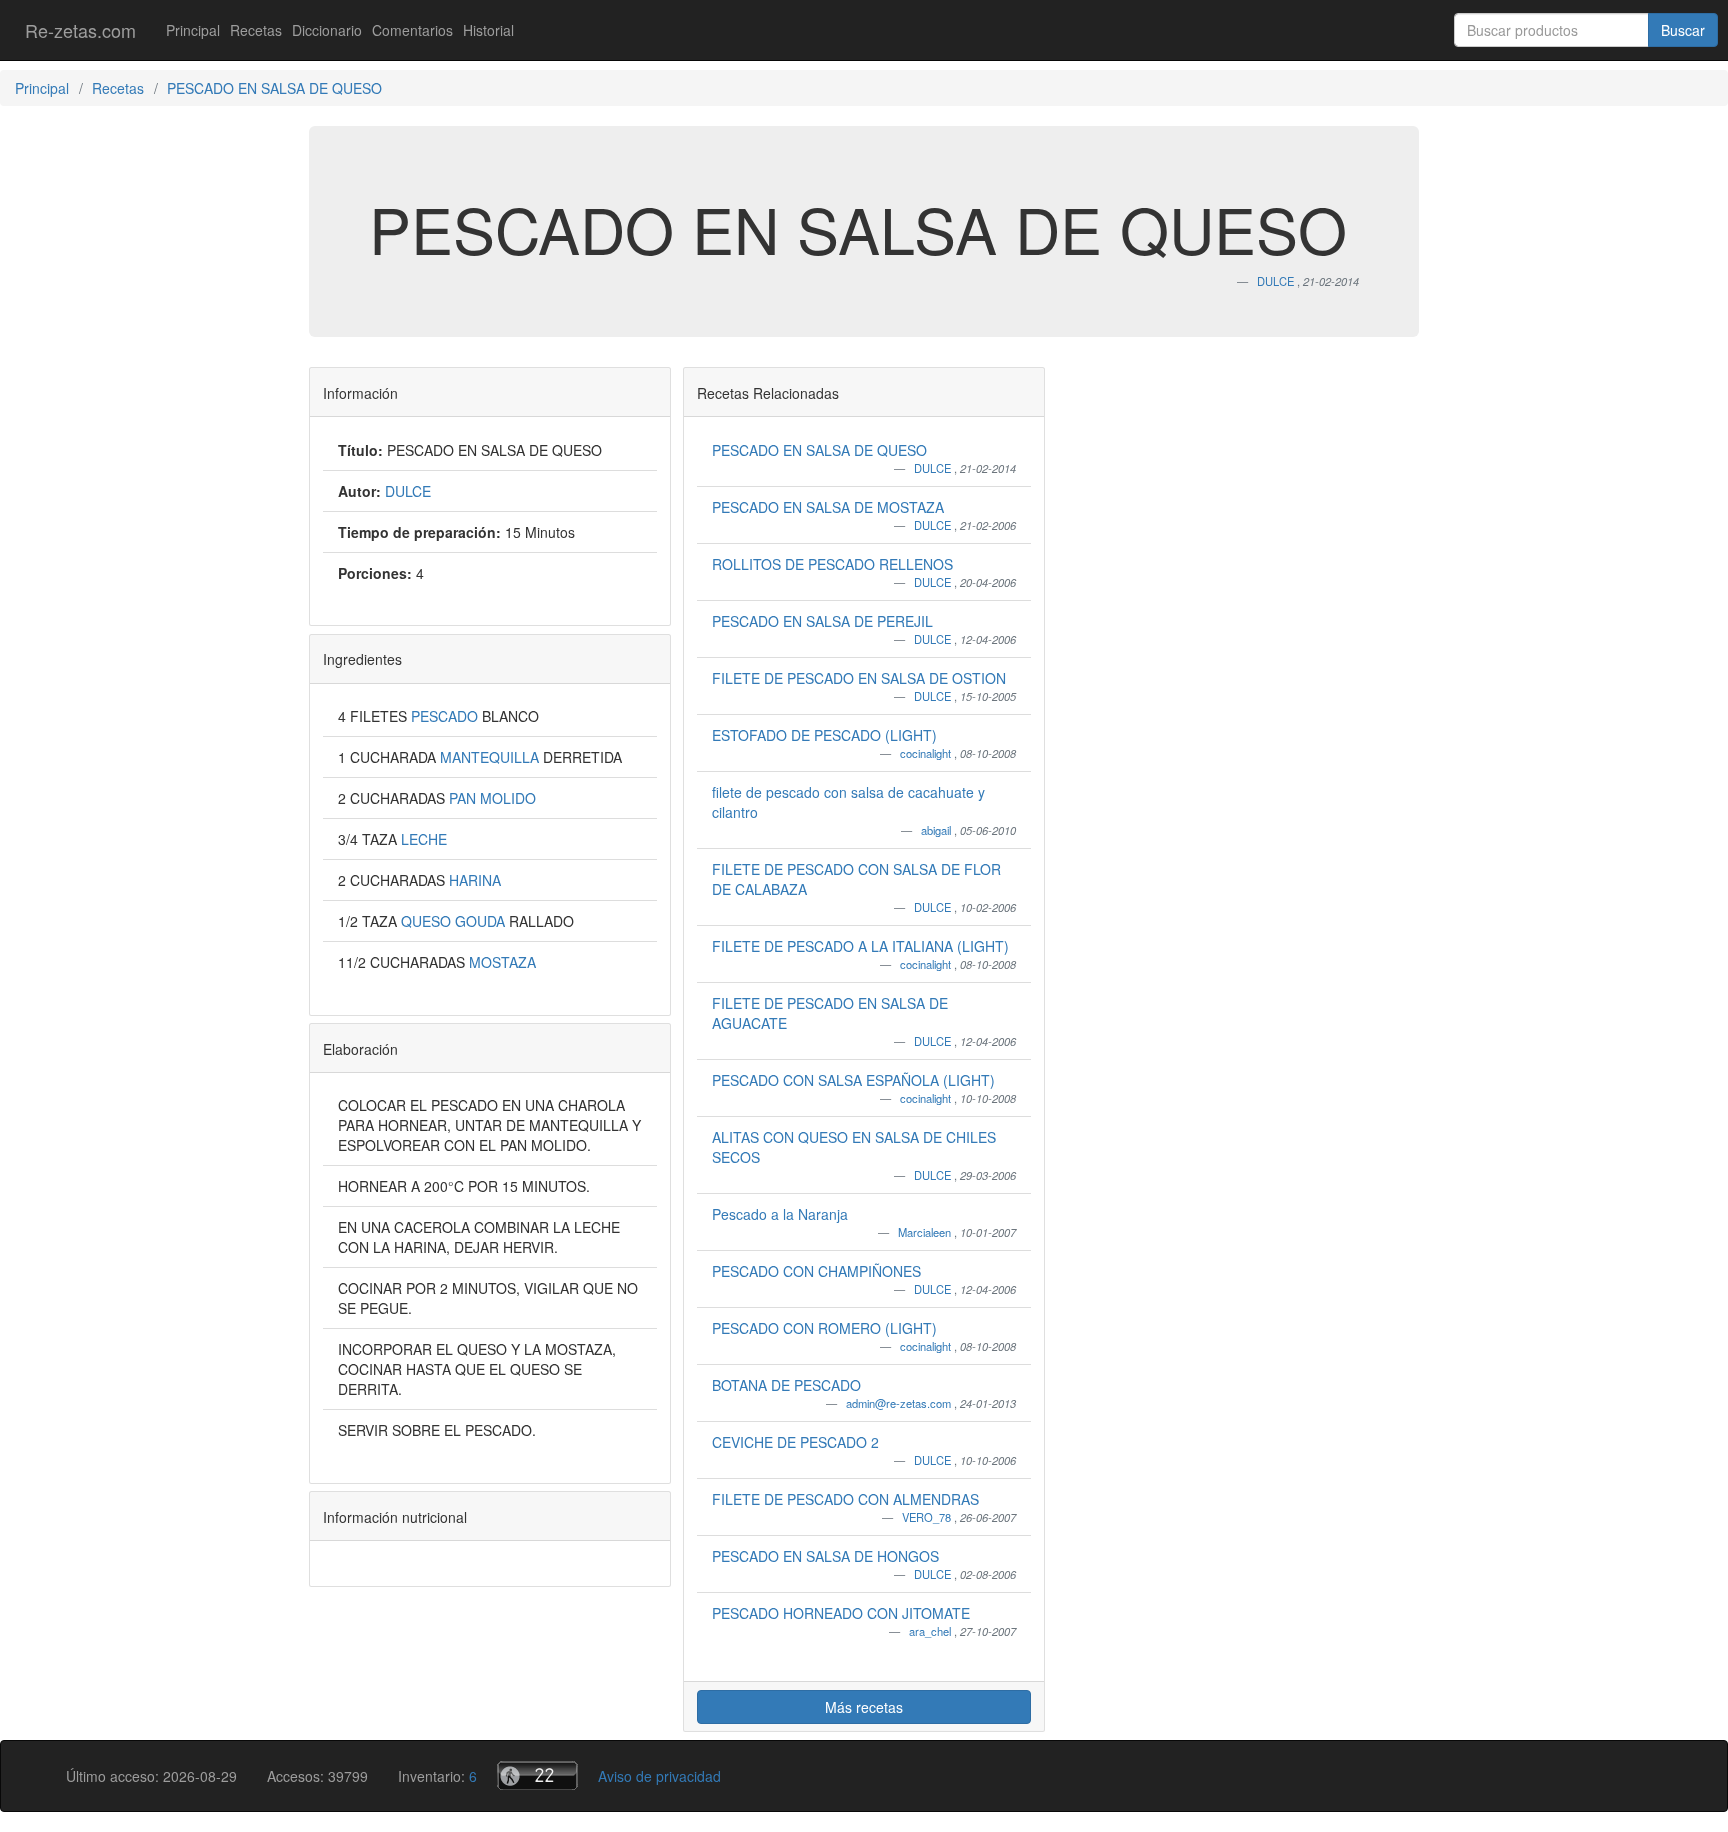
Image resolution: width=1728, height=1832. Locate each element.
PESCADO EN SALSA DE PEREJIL (822, 621)
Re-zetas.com (80, 30)
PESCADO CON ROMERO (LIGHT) (824, 1328)
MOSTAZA (502, 962)
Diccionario (327, 30)
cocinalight (927, 753)
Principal (193, 30)
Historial (488, 30)
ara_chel (931, 1631)
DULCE (934, 468)
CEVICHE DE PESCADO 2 (795, 1442)
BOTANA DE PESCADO (786, 1385)
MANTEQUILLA (491, 757)
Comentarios (412, 30)
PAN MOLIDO (492, 798)
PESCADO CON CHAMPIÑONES (816, 1271)
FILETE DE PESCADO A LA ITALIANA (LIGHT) (860, 946)
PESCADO (446, 716)
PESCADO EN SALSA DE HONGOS (825, 1556)
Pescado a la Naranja (780, 1214)
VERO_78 (928, 1517)
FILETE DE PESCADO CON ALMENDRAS (845, 1499)
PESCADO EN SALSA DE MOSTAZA (828, 507)
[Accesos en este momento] (537, 1775)
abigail (937, 830)
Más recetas (864, 1707)
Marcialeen (926, 1232)
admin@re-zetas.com (900, 1403)
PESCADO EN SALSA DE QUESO (819, 450)
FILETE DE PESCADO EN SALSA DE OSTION (859, 678)
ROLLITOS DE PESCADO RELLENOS (832, 564)
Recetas (256, 30)
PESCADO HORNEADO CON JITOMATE (841, 1613)
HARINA (475, 880)
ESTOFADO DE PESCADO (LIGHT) (824, 735)
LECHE (424, 839)
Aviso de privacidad (659, 1776)
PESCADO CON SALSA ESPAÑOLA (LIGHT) (853, 1080)
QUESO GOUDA (455, 921)
